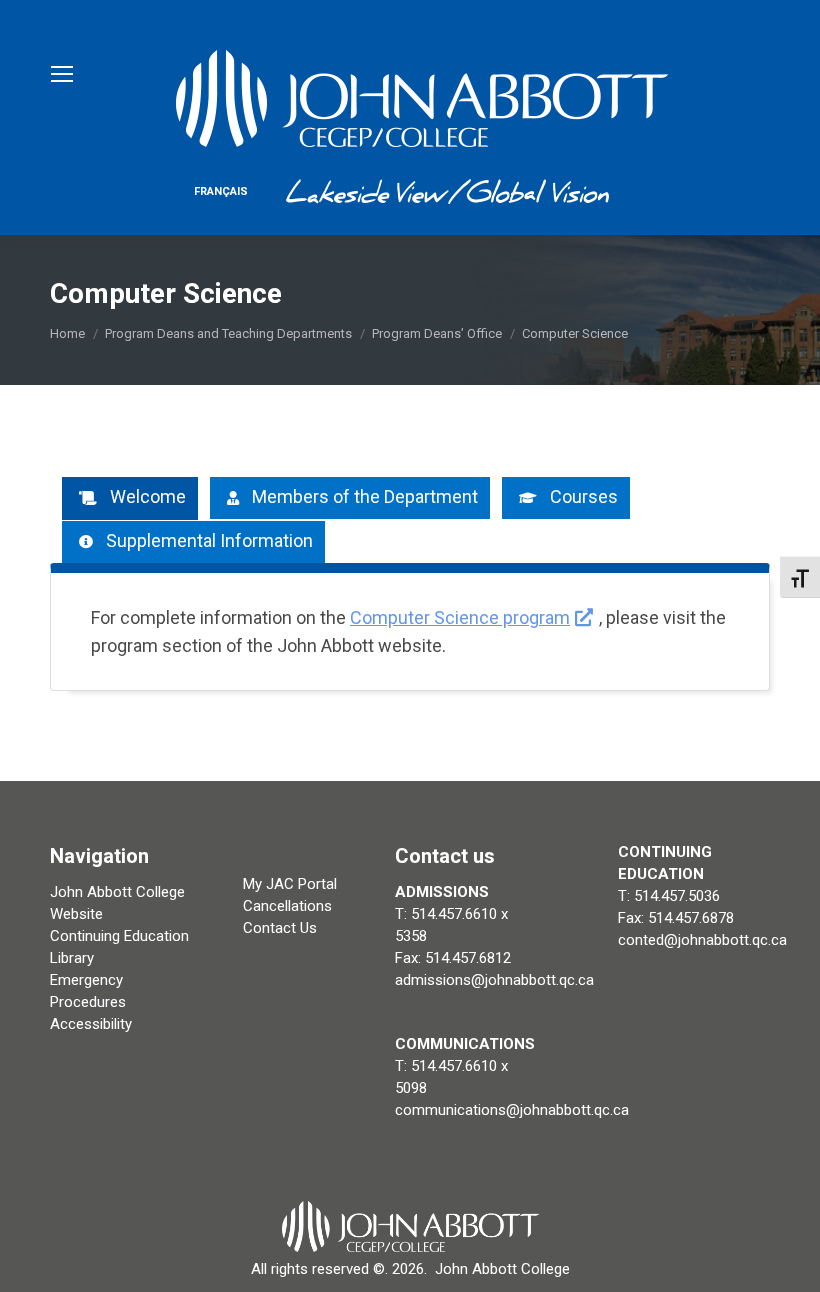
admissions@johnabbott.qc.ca (494, 980)
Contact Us (280, 928)
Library (72, 958)
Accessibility (91, 1024)
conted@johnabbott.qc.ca (702, 940)
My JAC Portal (290, 884)
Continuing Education (119, 936)
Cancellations (287, 906)
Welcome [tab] (148, 496)
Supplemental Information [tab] (209, 540)
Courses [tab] (584, 496)
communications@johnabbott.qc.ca (512, 1110)
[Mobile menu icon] (62, 74)
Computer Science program (460, 617)
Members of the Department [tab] (365, 496)
